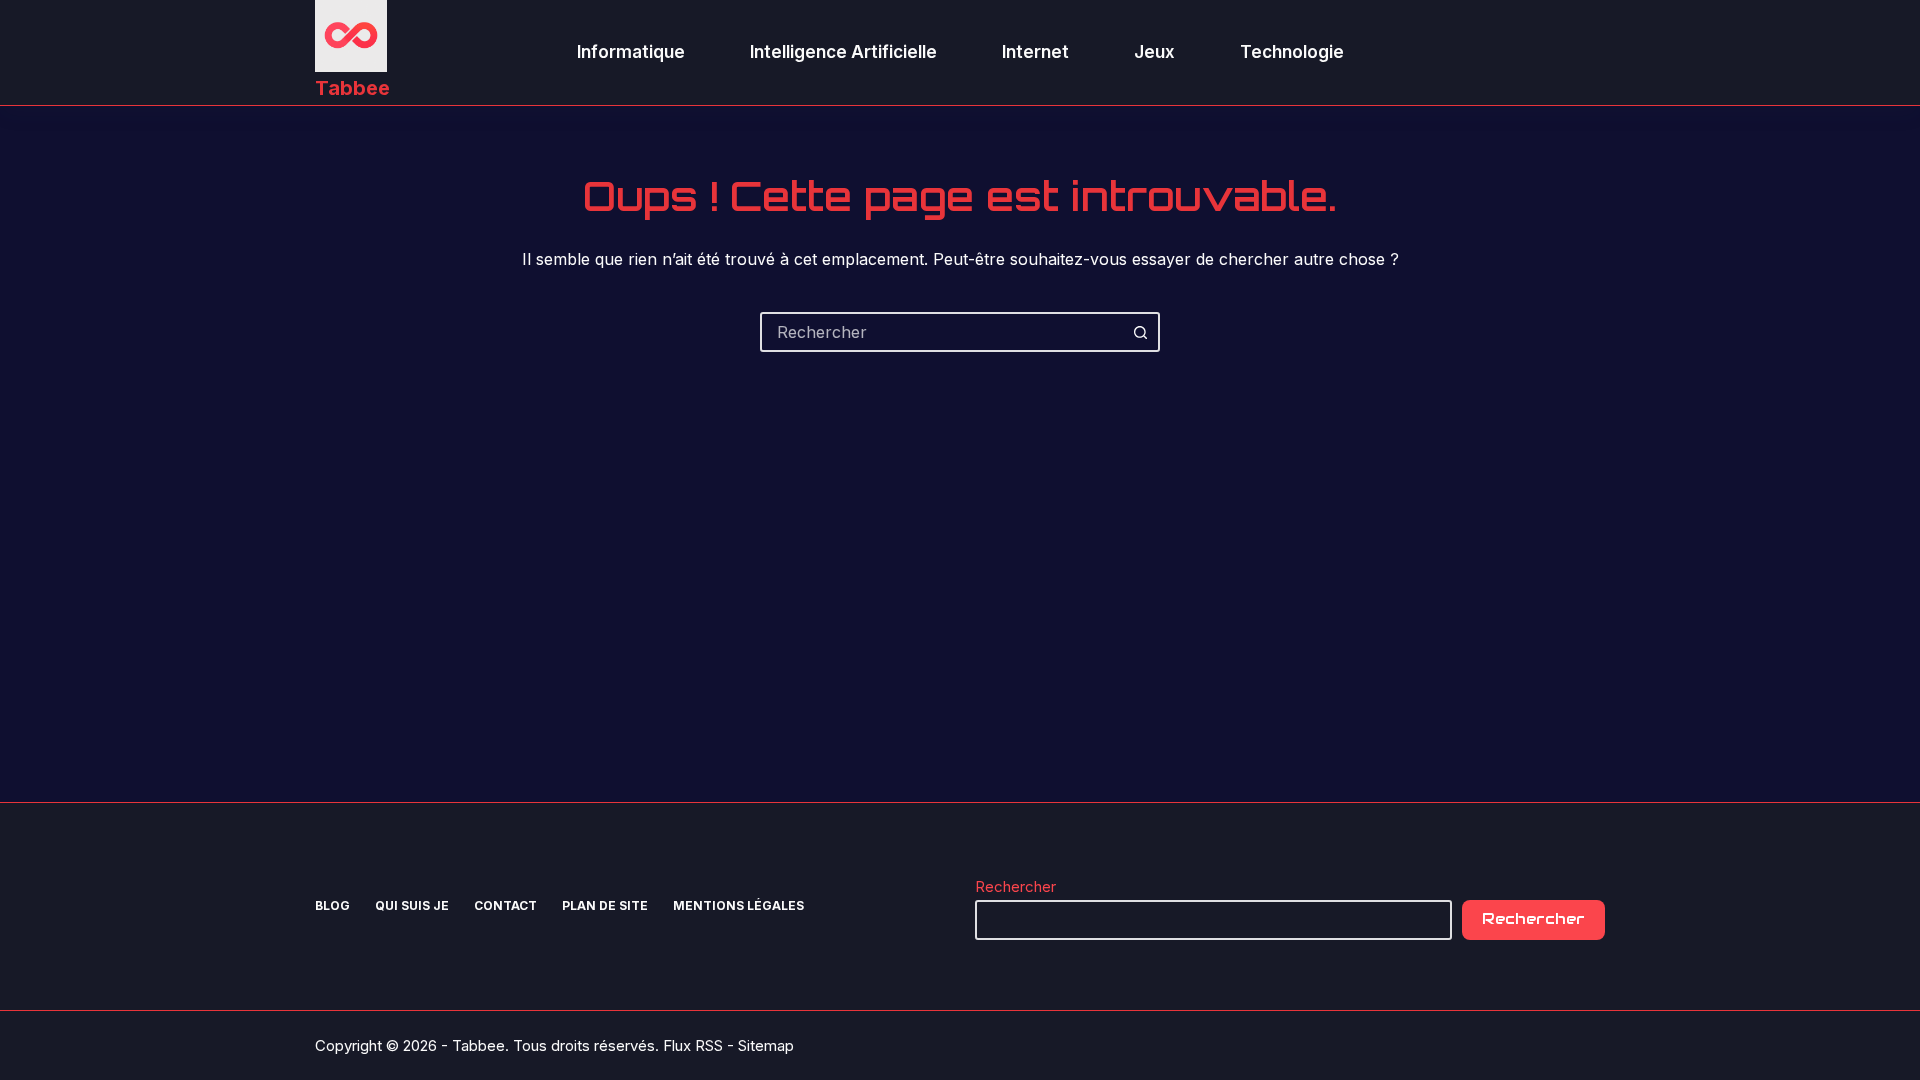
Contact (505, 905)
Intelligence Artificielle (843, 52)
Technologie (1292, 52)
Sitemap (766, 1045)
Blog (332, 905)
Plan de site (605, 905)
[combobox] (942, 332)
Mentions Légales (738, 905)
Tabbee (352, 88)
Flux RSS (693, 1045)
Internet (1035, 52)
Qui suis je (412, 905)
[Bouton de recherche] (1140, 332)
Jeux (1154, 52)
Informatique (631, 52)
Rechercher (1015, 886)
